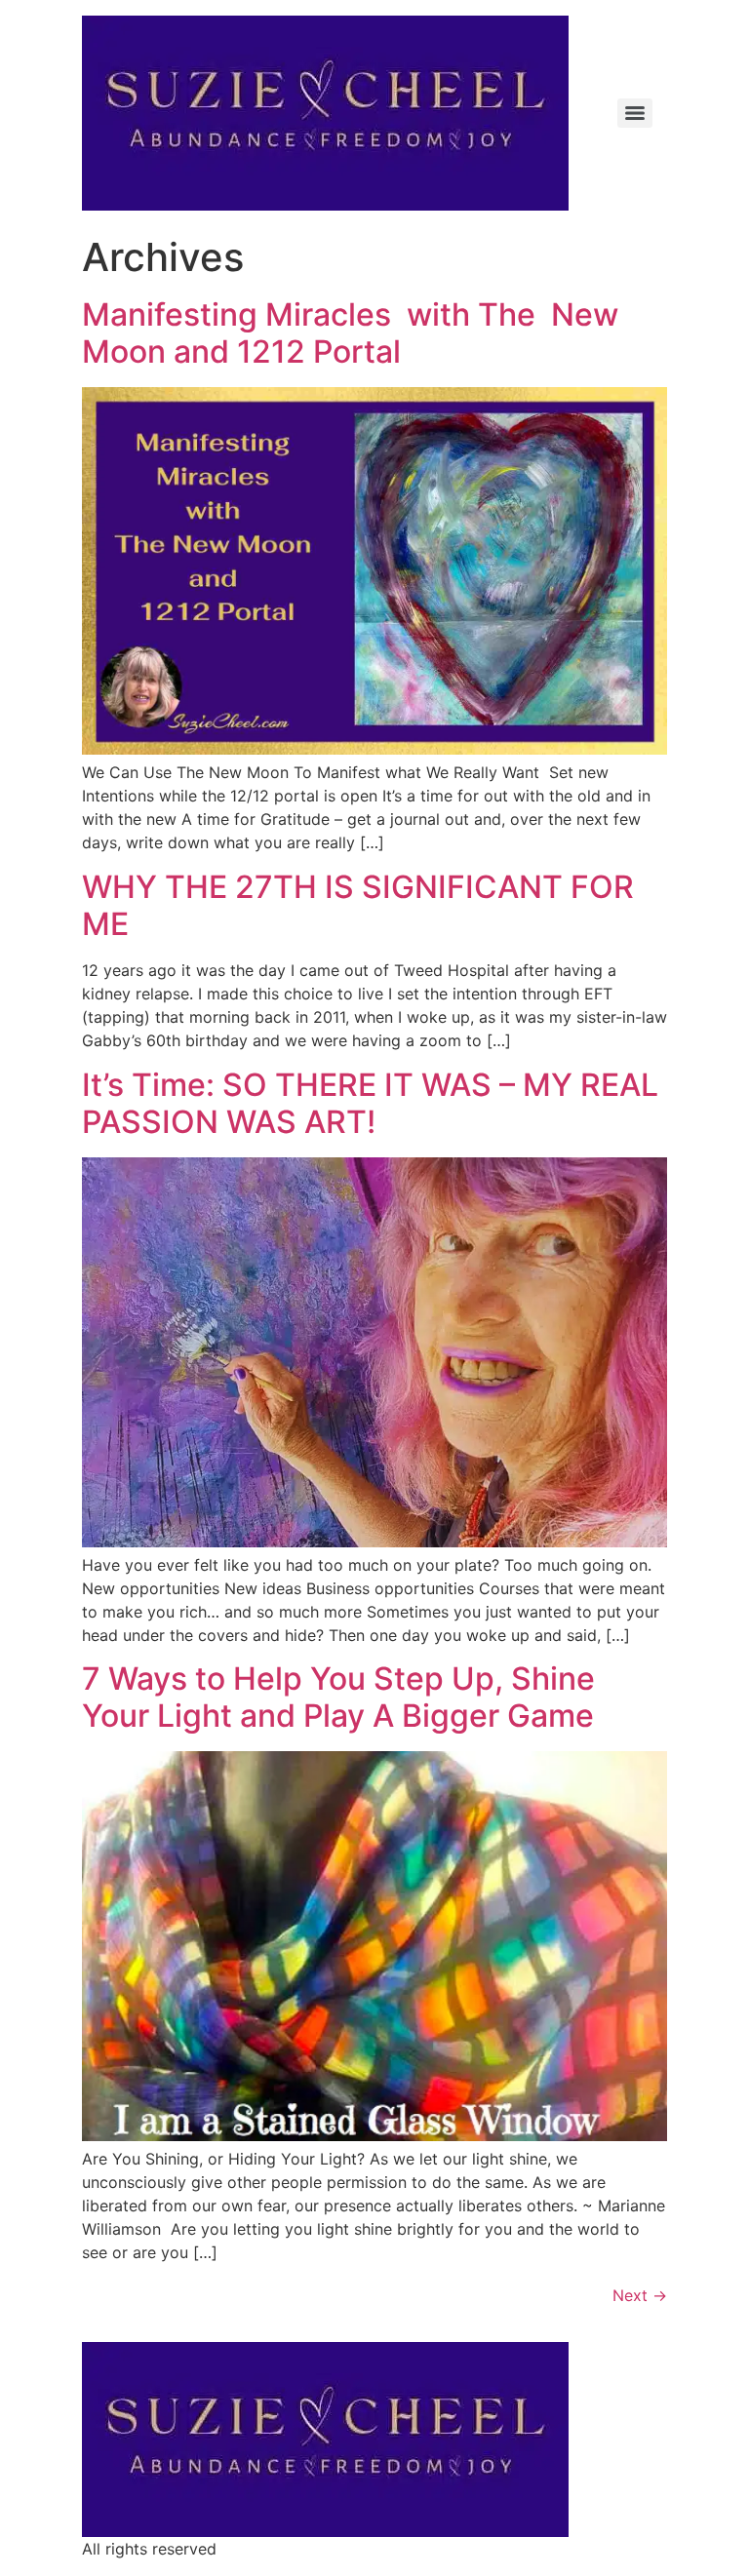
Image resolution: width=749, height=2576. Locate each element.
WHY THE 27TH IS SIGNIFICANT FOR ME (358, 905)
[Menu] (635, 113)
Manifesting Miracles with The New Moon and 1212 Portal (350, 333)
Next (640, 2295)
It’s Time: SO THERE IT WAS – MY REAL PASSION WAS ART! (370, 1103)
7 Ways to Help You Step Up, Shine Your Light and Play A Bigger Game (338, 1697)
